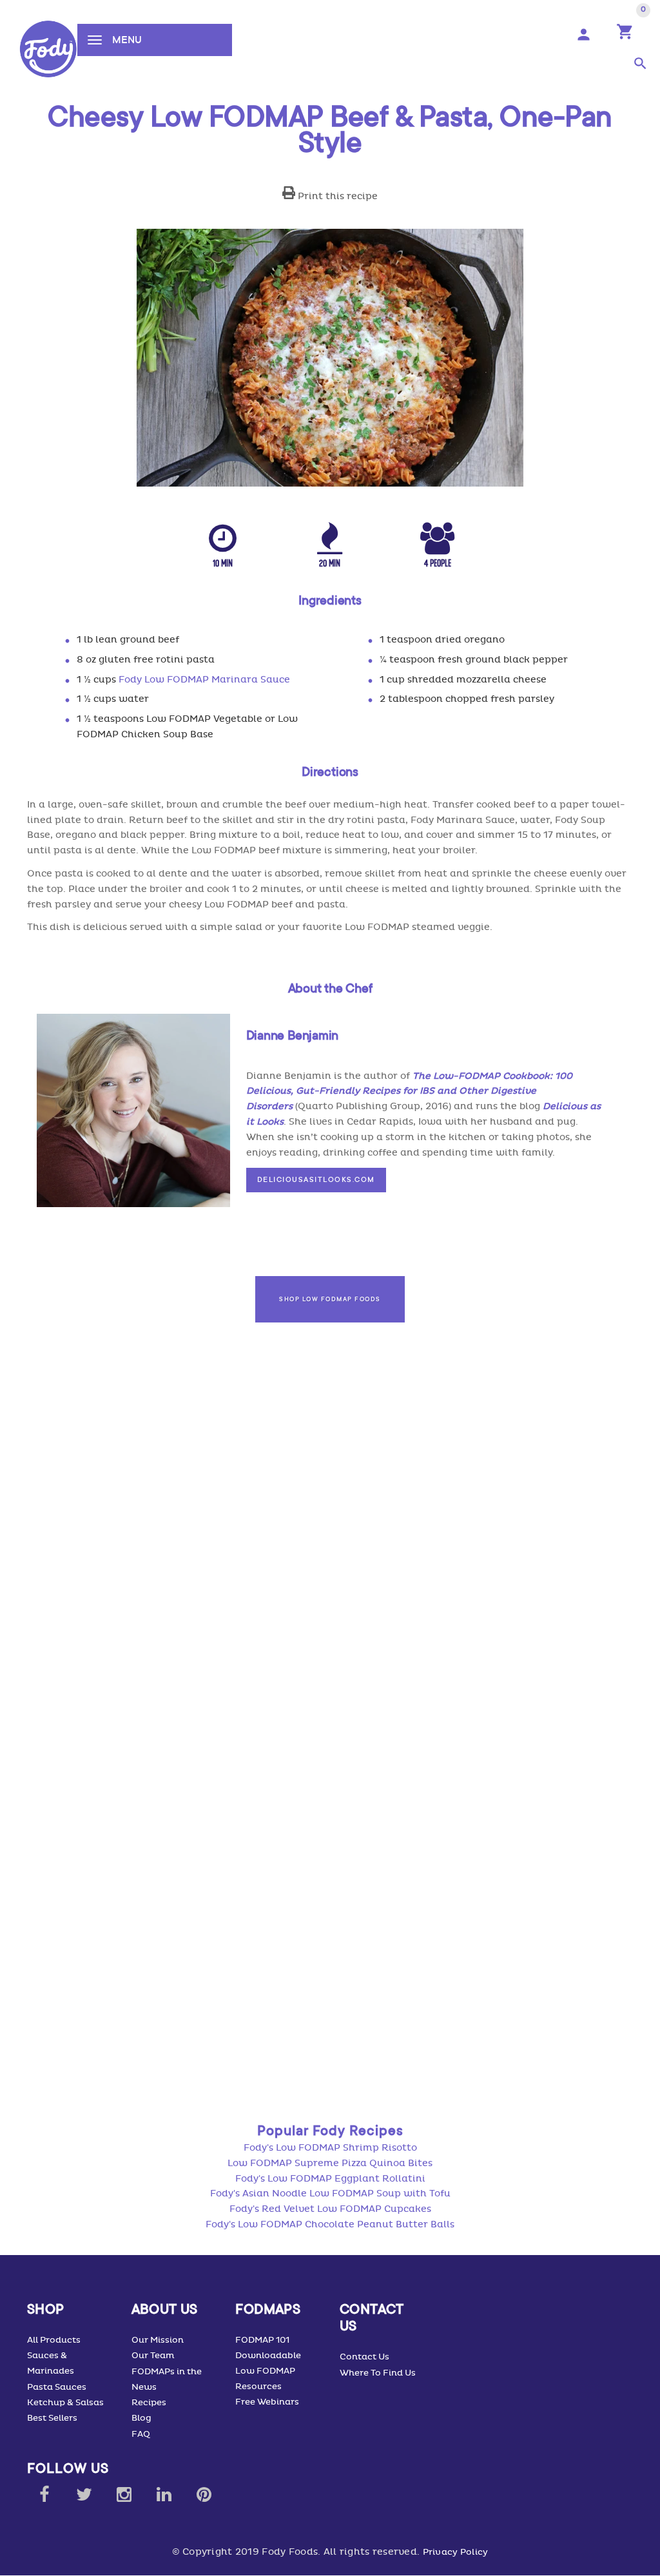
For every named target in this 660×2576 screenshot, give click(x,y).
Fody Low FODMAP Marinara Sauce (204, 680)
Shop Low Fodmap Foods (330, 1299)
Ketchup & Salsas (65, 2403)
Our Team (153, 2356)
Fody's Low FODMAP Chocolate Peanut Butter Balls (330, 2224)
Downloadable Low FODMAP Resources (268, 2371)
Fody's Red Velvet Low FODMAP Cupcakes (330, 2209)
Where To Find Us (378, 2373)
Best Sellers (52, 2418)
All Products (54, 2340)
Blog (141, 2418)
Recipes (149, 2403)
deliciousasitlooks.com (316, 1179)
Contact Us (364, 2357)
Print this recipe (336, 196)
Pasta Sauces (57, 2387)
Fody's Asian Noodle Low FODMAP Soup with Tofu (330, 2193)
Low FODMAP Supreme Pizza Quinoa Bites (330, 2163)
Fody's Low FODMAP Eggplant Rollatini (330, 2179)
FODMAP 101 (262, 2340)
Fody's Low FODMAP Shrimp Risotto (330, 2148)
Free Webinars (267, 2402)
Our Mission (158, 2340)
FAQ (141, 2434)
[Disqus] (330, 1573)
